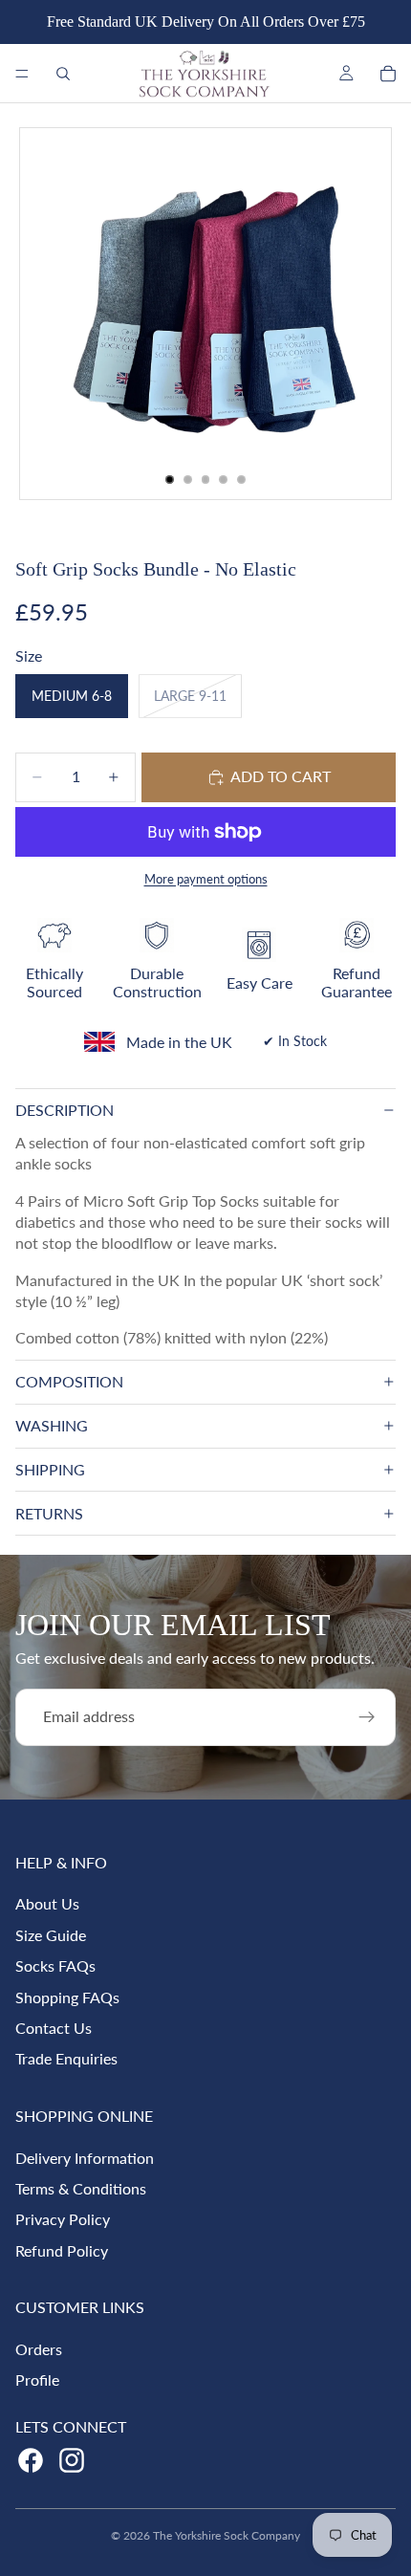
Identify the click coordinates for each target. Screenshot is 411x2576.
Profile (37, 2380)
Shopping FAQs (67, 1997)
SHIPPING (50, 1469)
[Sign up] (367, 1717)
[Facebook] (31, 2460)
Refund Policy (62, 2250)
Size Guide (51, 1935)
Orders (39, 2349)
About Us (47, 1903)
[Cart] (388, 74)
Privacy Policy (63, 2219)
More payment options (206, 879)
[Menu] (22, 74)
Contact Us (54, 2028)
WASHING (52, 1425)
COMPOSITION (69, 1381)
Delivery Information (85, 2158)
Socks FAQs (55, 1965)
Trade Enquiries (66, 2058)
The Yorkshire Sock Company (227, 2535)
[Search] (63, 74)
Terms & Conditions (81, 2188)
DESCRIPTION (65, 1110)
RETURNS (49, 1513)
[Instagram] (72, 2460)
